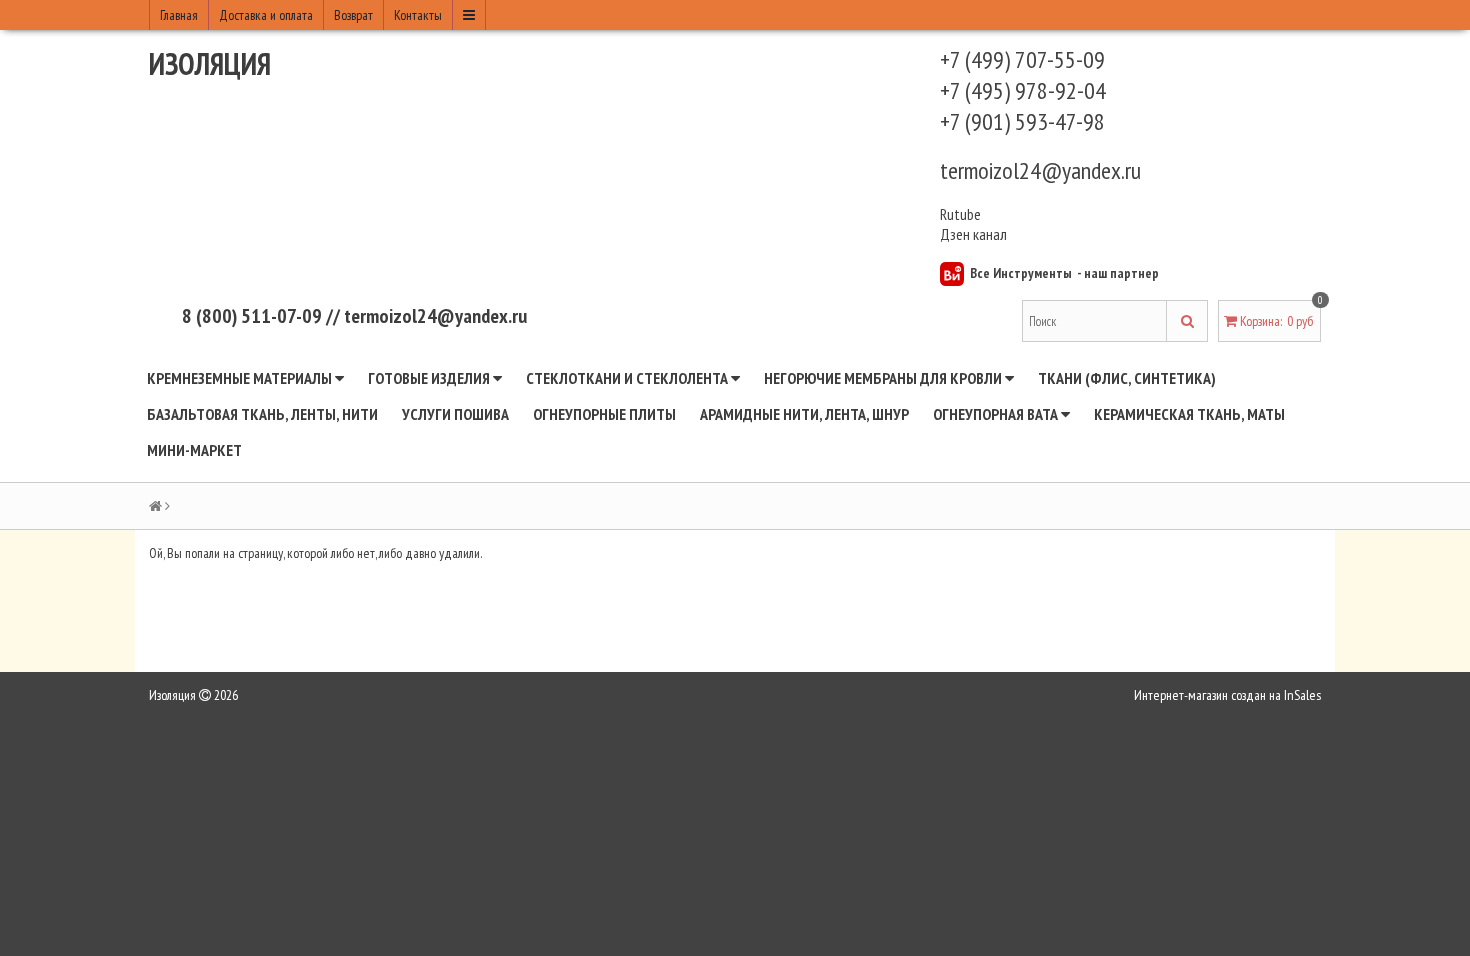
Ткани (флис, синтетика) (1127, 378)
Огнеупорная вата (997, 414)
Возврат (353, 15)
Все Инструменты (1021, 273)
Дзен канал (975, 234)
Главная (179, 15)
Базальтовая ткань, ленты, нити (262, 414)
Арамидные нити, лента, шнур (804, 414)
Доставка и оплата (266, 15)
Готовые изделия (430, 378)
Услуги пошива (455, 414)
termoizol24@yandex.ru (1040, 170)
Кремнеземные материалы (241, 378)
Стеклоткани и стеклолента (628, 378)
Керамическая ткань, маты (1189, 414)
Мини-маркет (194, 450)
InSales (1302, 695)
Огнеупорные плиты (604, 414)
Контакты (418, 15)
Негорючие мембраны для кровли (884, 378)
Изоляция (210, 63)
